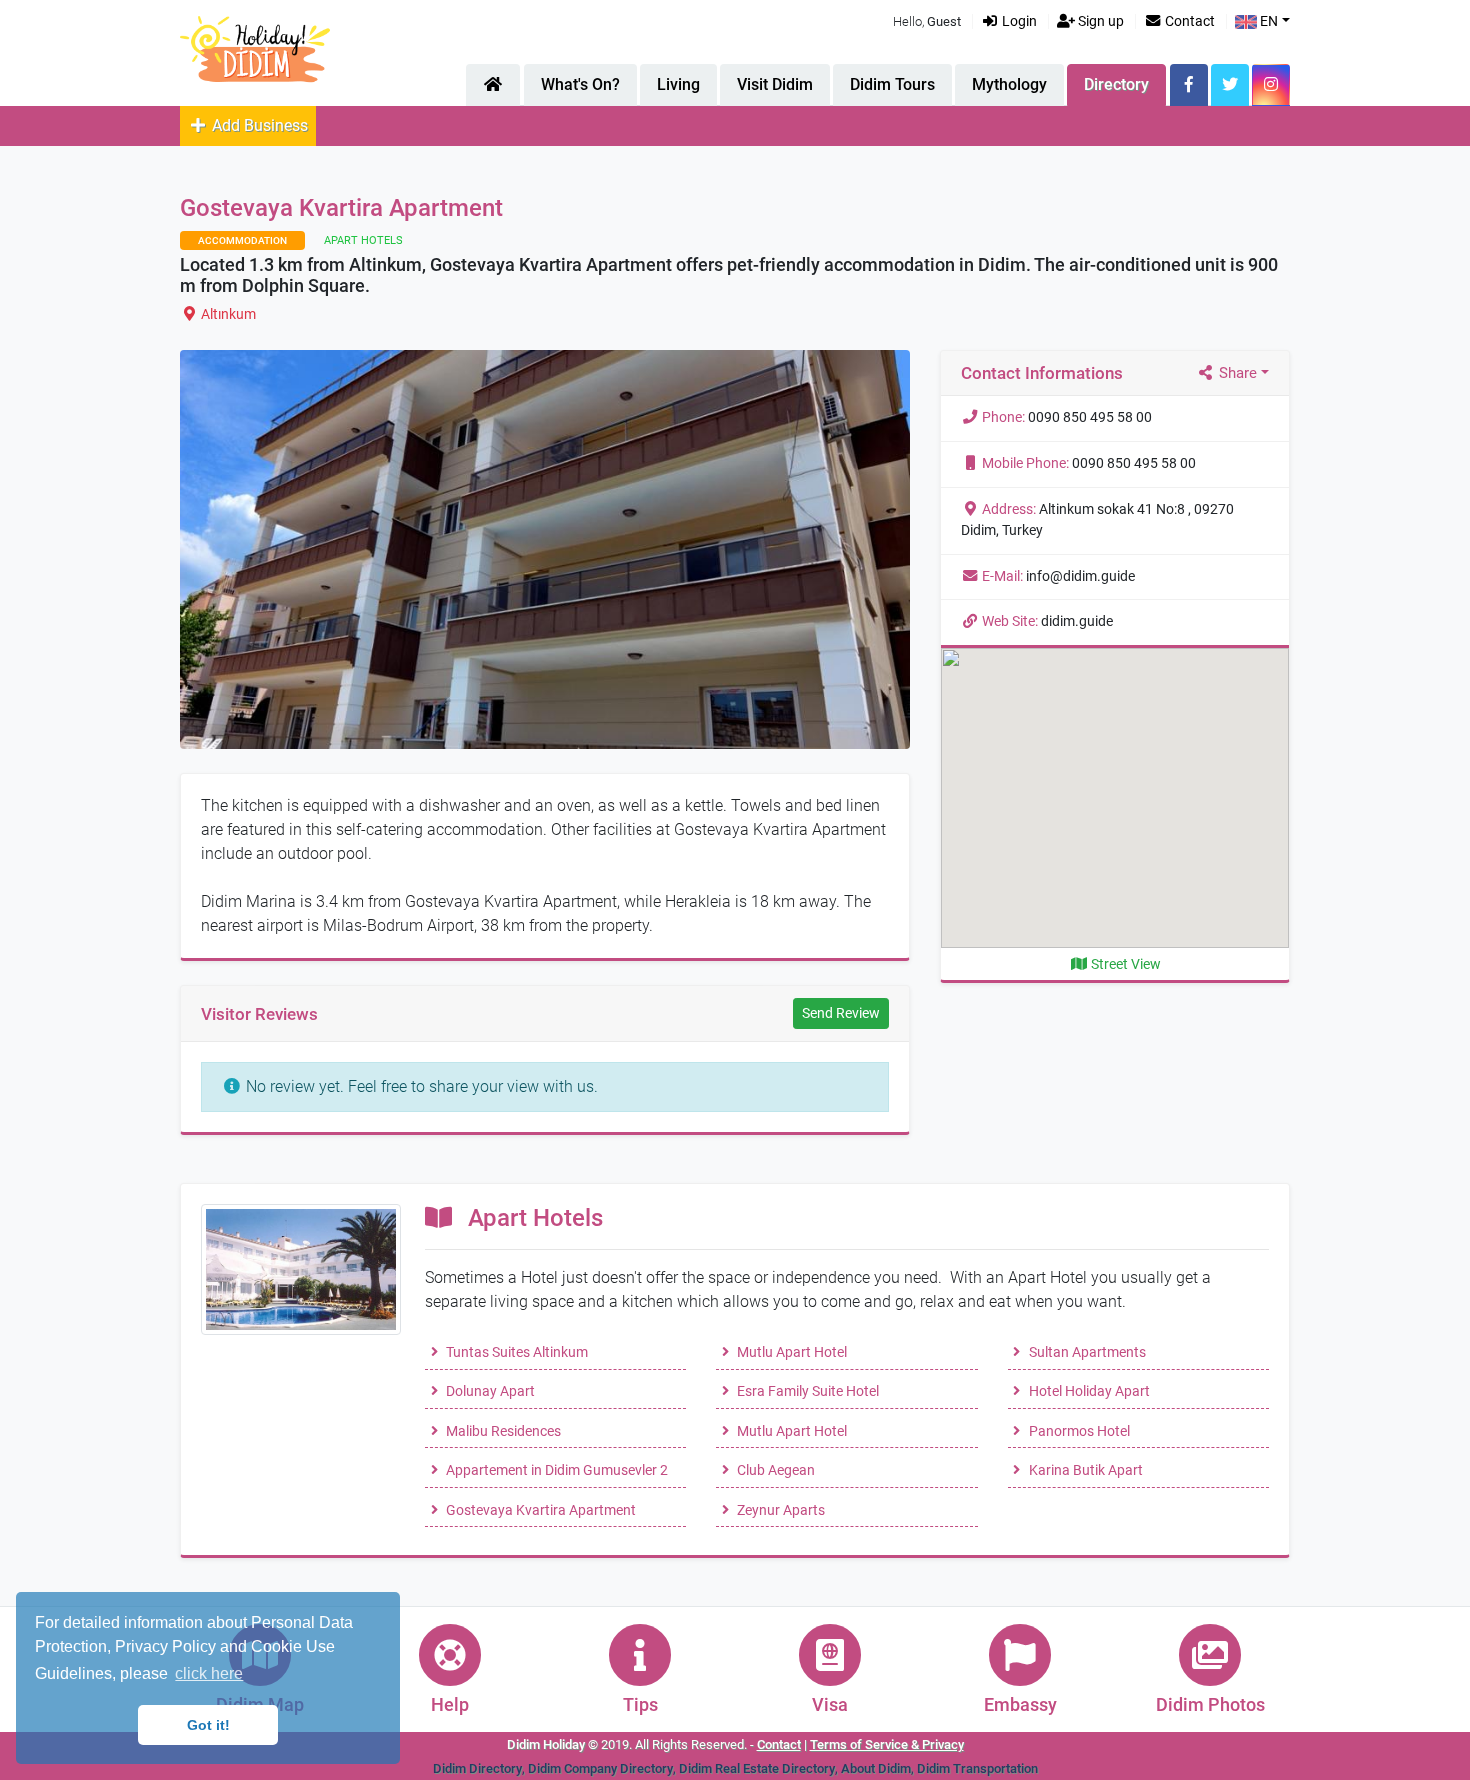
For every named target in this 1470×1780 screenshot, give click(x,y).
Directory (1116, 84)
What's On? (580, 84)
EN (1267, 21)
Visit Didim (775, 84)
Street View (1124, 964)
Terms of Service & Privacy (887, 1744)
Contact (1188, 21)
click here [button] (209, 1673)
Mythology (1009, 84)
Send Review (841, 1013)
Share (1236, 373)
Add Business (258, 125)
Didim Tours (892, 84)
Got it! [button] (208, 1725)
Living (678, 84)
